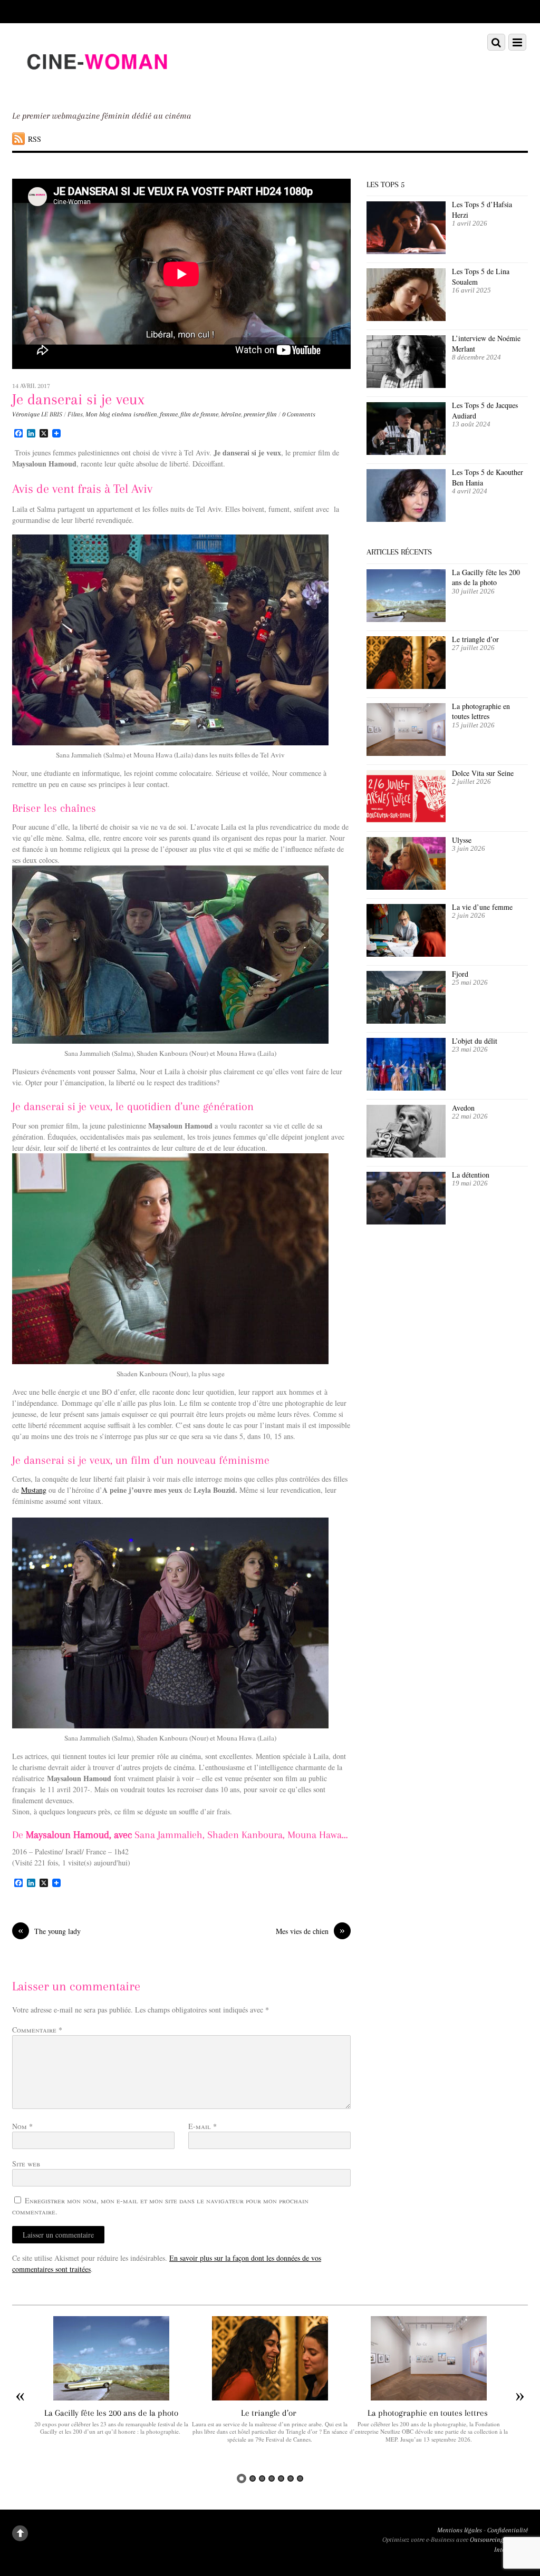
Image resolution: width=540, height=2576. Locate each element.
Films (75, 414)
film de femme (199, 414)
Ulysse (462, 840)
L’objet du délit (475, 1041)
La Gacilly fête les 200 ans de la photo (486, 577)
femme (169, 414)
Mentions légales (460, 2530)
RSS (35, 139)
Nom (22, 2126)
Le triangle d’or (477, 639)
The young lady (49, 1931)
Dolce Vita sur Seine (483, 773)
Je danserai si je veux (78, 399)
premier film (260, 414)
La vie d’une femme (482, 907)
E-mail (202, 2126)
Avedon (465, 1108)
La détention (471, 1175)
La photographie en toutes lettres (481, 711)
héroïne (231, 414)
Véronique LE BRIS (37, 414)
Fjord (460, 974)
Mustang (34, 1490)
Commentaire (37, 2030)
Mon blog (98, 414)
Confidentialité (508, 2530)
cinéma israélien (134, 414)
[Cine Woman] (97, 89)
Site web (26, 2164)
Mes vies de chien (310, 1931)
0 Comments (299, 414)
